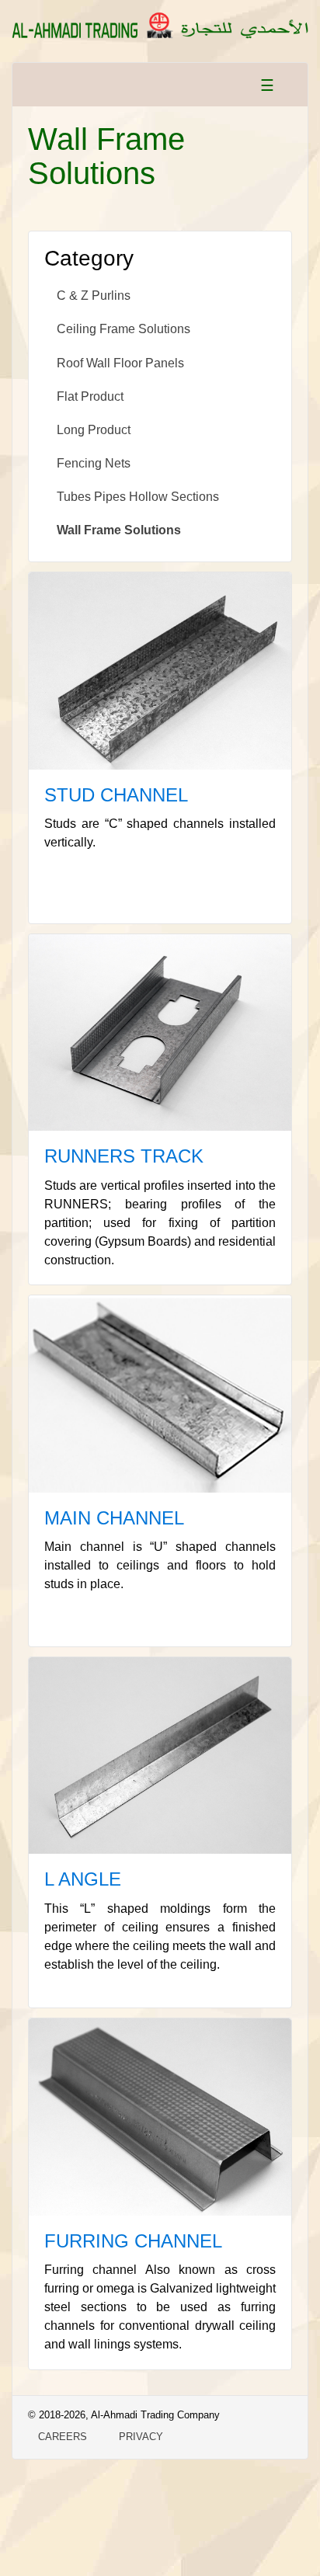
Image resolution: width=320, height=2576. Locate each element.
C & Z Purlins (94, 295)
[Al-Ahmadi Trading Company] (160, 22)
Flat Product (90, 396)
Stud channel (116, 795)
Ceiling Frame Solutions (123, 329)
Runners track (124, 1156)
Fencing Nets (94, 463)
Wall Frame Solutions (119, 530)
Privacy (141, 2437)
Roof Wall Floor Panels (120, 363)
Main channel (114, 1518)
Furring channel (133, 2241)
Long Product (94, 430)
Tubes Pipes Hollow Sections (138, 497)
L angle (83, 1879)
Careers (63, 2437)
